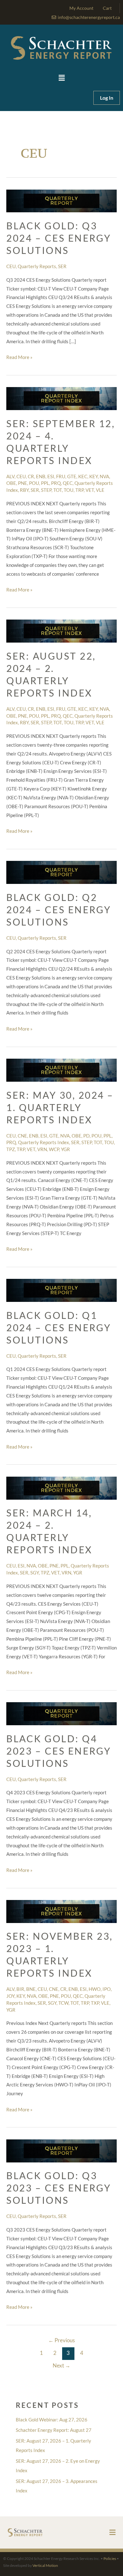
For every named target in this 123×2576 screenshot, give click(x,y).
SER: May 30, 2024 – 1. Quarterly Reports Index (60, 1107)
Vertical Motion (45, 2565)
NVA (104, 476)
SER (62, 266)
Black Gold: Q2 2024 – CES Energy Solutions (59, 909)
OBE (11, 483)
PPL (45, 483)
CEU (11, 266)
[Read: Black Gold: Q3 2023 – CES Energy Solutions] (61, 2150)
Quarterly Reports (37, 266)
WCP (54, 1149)
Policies (110, 2558)
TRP (79, 490)
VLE (100, 490)
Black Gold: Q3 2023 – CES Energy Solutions (59, 2188)
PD (86, 1136)
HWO (95, 1989)
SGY (35, 1573)
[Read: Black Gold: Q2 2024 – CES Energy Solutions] (61, 872)
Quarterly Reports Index (44, 1142)
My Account (81, 8)
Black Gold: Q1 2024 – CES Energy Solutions (59, 1327)
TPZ (11, 1149)
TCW (63, 2003)
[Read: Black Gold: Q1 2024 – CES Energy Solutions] (61, 1290)
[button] (61, 78)
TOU (69, 490)
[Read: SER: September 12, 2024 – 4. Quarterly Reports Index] (61, 398)
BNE (31, 1989)
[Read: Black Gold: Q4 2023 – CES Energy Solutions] (61, 1713)
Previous (61, 2340)
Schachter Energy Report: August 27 (54, 2430)
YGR (65, 1149)
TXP (95, 2003)
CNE (22, 1136)
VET (90, 490)
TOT (58, 490)
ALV (10, 476)
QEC (68, 483)
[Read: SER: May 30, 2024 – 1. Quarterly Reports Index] (61, 1069)
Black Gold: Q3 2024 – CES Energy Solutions (59, 238)
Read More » (19, 356)
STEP (46, 490)
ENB (41, 476)
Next (61, 2365)
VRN (42, 1149)
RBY (24, 490)
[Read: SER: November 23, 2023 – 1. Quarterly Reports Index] (61, 1911)
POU (34, 483)
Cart (107, 8)
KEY (94, 476)
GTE (72, 476)
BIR (20, 1989)
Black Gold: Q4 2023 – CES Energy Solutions (59, 1751)
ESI (51, 476)
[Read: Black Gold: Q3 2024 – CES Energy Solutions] (61, 200)
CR (31, 476)
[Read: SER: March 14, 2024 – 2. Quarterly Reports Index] (61, 1487)
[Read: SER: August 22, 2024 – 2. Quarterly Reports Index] (61, 631)
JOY (10, 1996)
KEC (83, 476)
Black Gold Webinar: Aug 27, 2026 (52, 2420)
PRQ (56, 483)
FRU (61, 476)
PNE (23, 483)
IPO (107, 1989)
